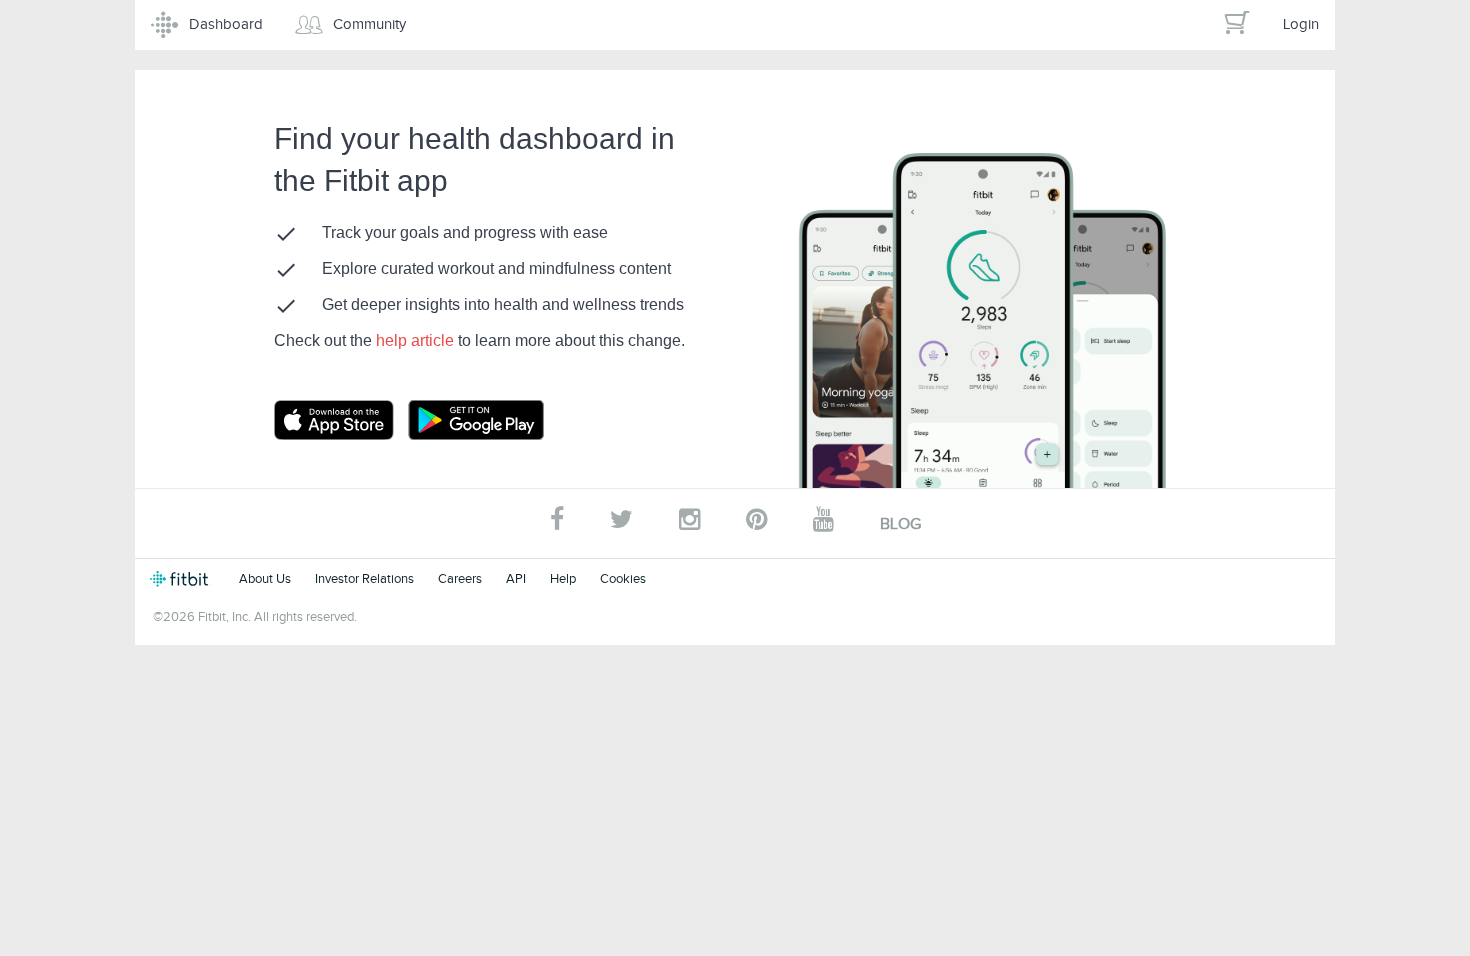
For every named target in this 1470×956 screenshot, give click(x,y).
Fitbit (182, 579)
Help (563, 578)
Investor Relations (364, 578)
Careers (460, 578)
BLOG (900, 524)
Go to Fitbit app (354, 420)
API (516, 578)
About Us (265, 578)
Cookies (623, 578)
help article (417, 340)
